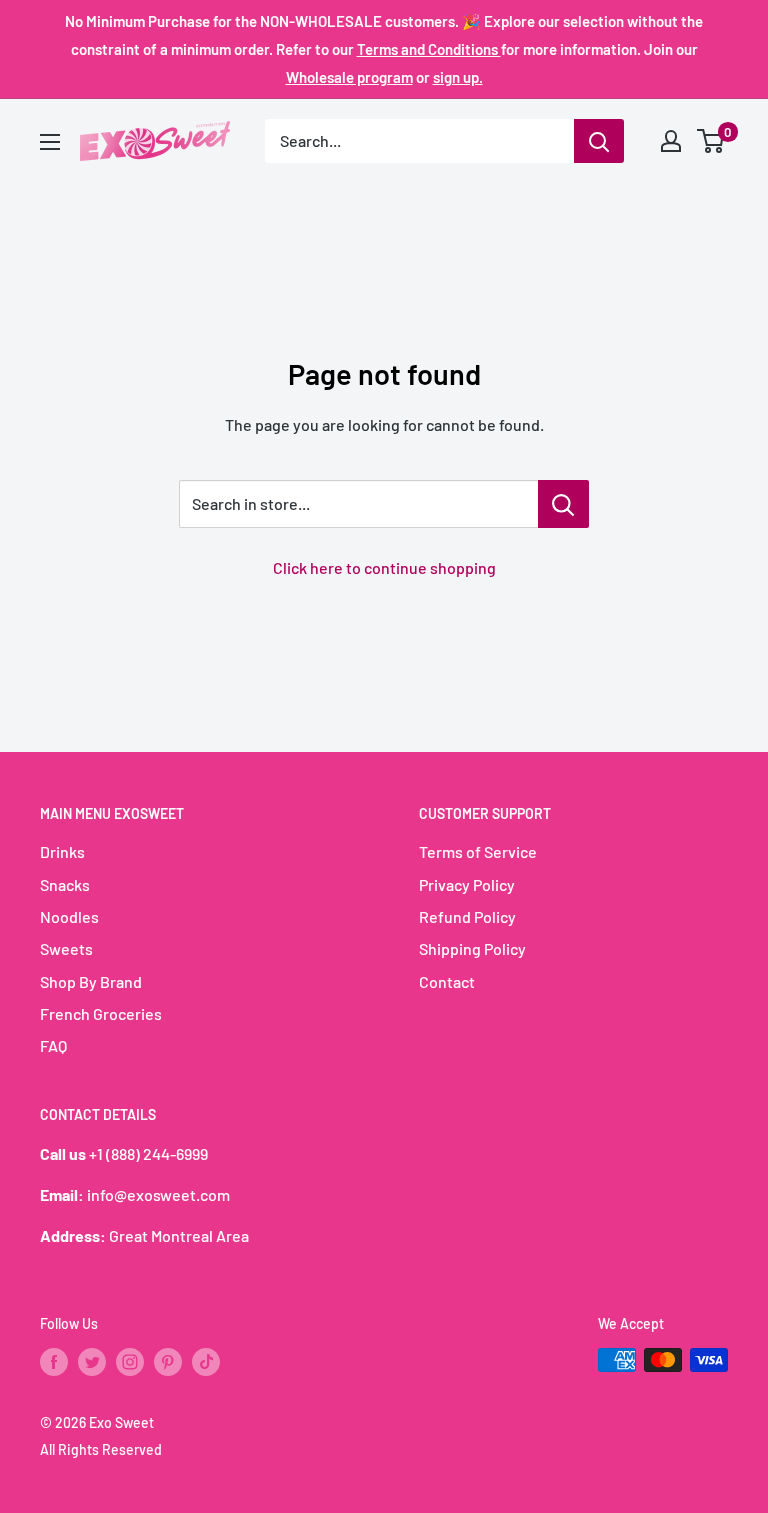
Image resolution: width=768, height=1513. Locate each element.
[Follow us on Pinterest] (168, 1362)
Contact (447, 981)
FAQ (53, 1045)
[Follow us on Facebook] (54, 1362)
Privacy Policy (467, 884)
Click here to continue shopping (384, 567)
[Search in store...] (563, 504)
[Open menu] (50, 142)
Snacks (65, 884)
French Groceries (101, 1013)
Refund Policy (467, 916)
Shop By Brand (91, 981)
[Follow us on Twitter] (92, 1362)
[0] (711, 141)
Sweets (66, 948)
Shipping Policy (472, 948)
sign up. (458, 77)
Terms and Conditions (429, 49)
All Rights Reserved (101, 1449)
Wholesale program (349, 77)
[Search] (599, 141)
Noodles (69, 916)
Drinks (62, 851)
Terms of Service (478, 851)
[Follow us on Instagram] (130, 1362)
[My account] (671, 141)
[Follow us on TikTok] (206, 1362)
